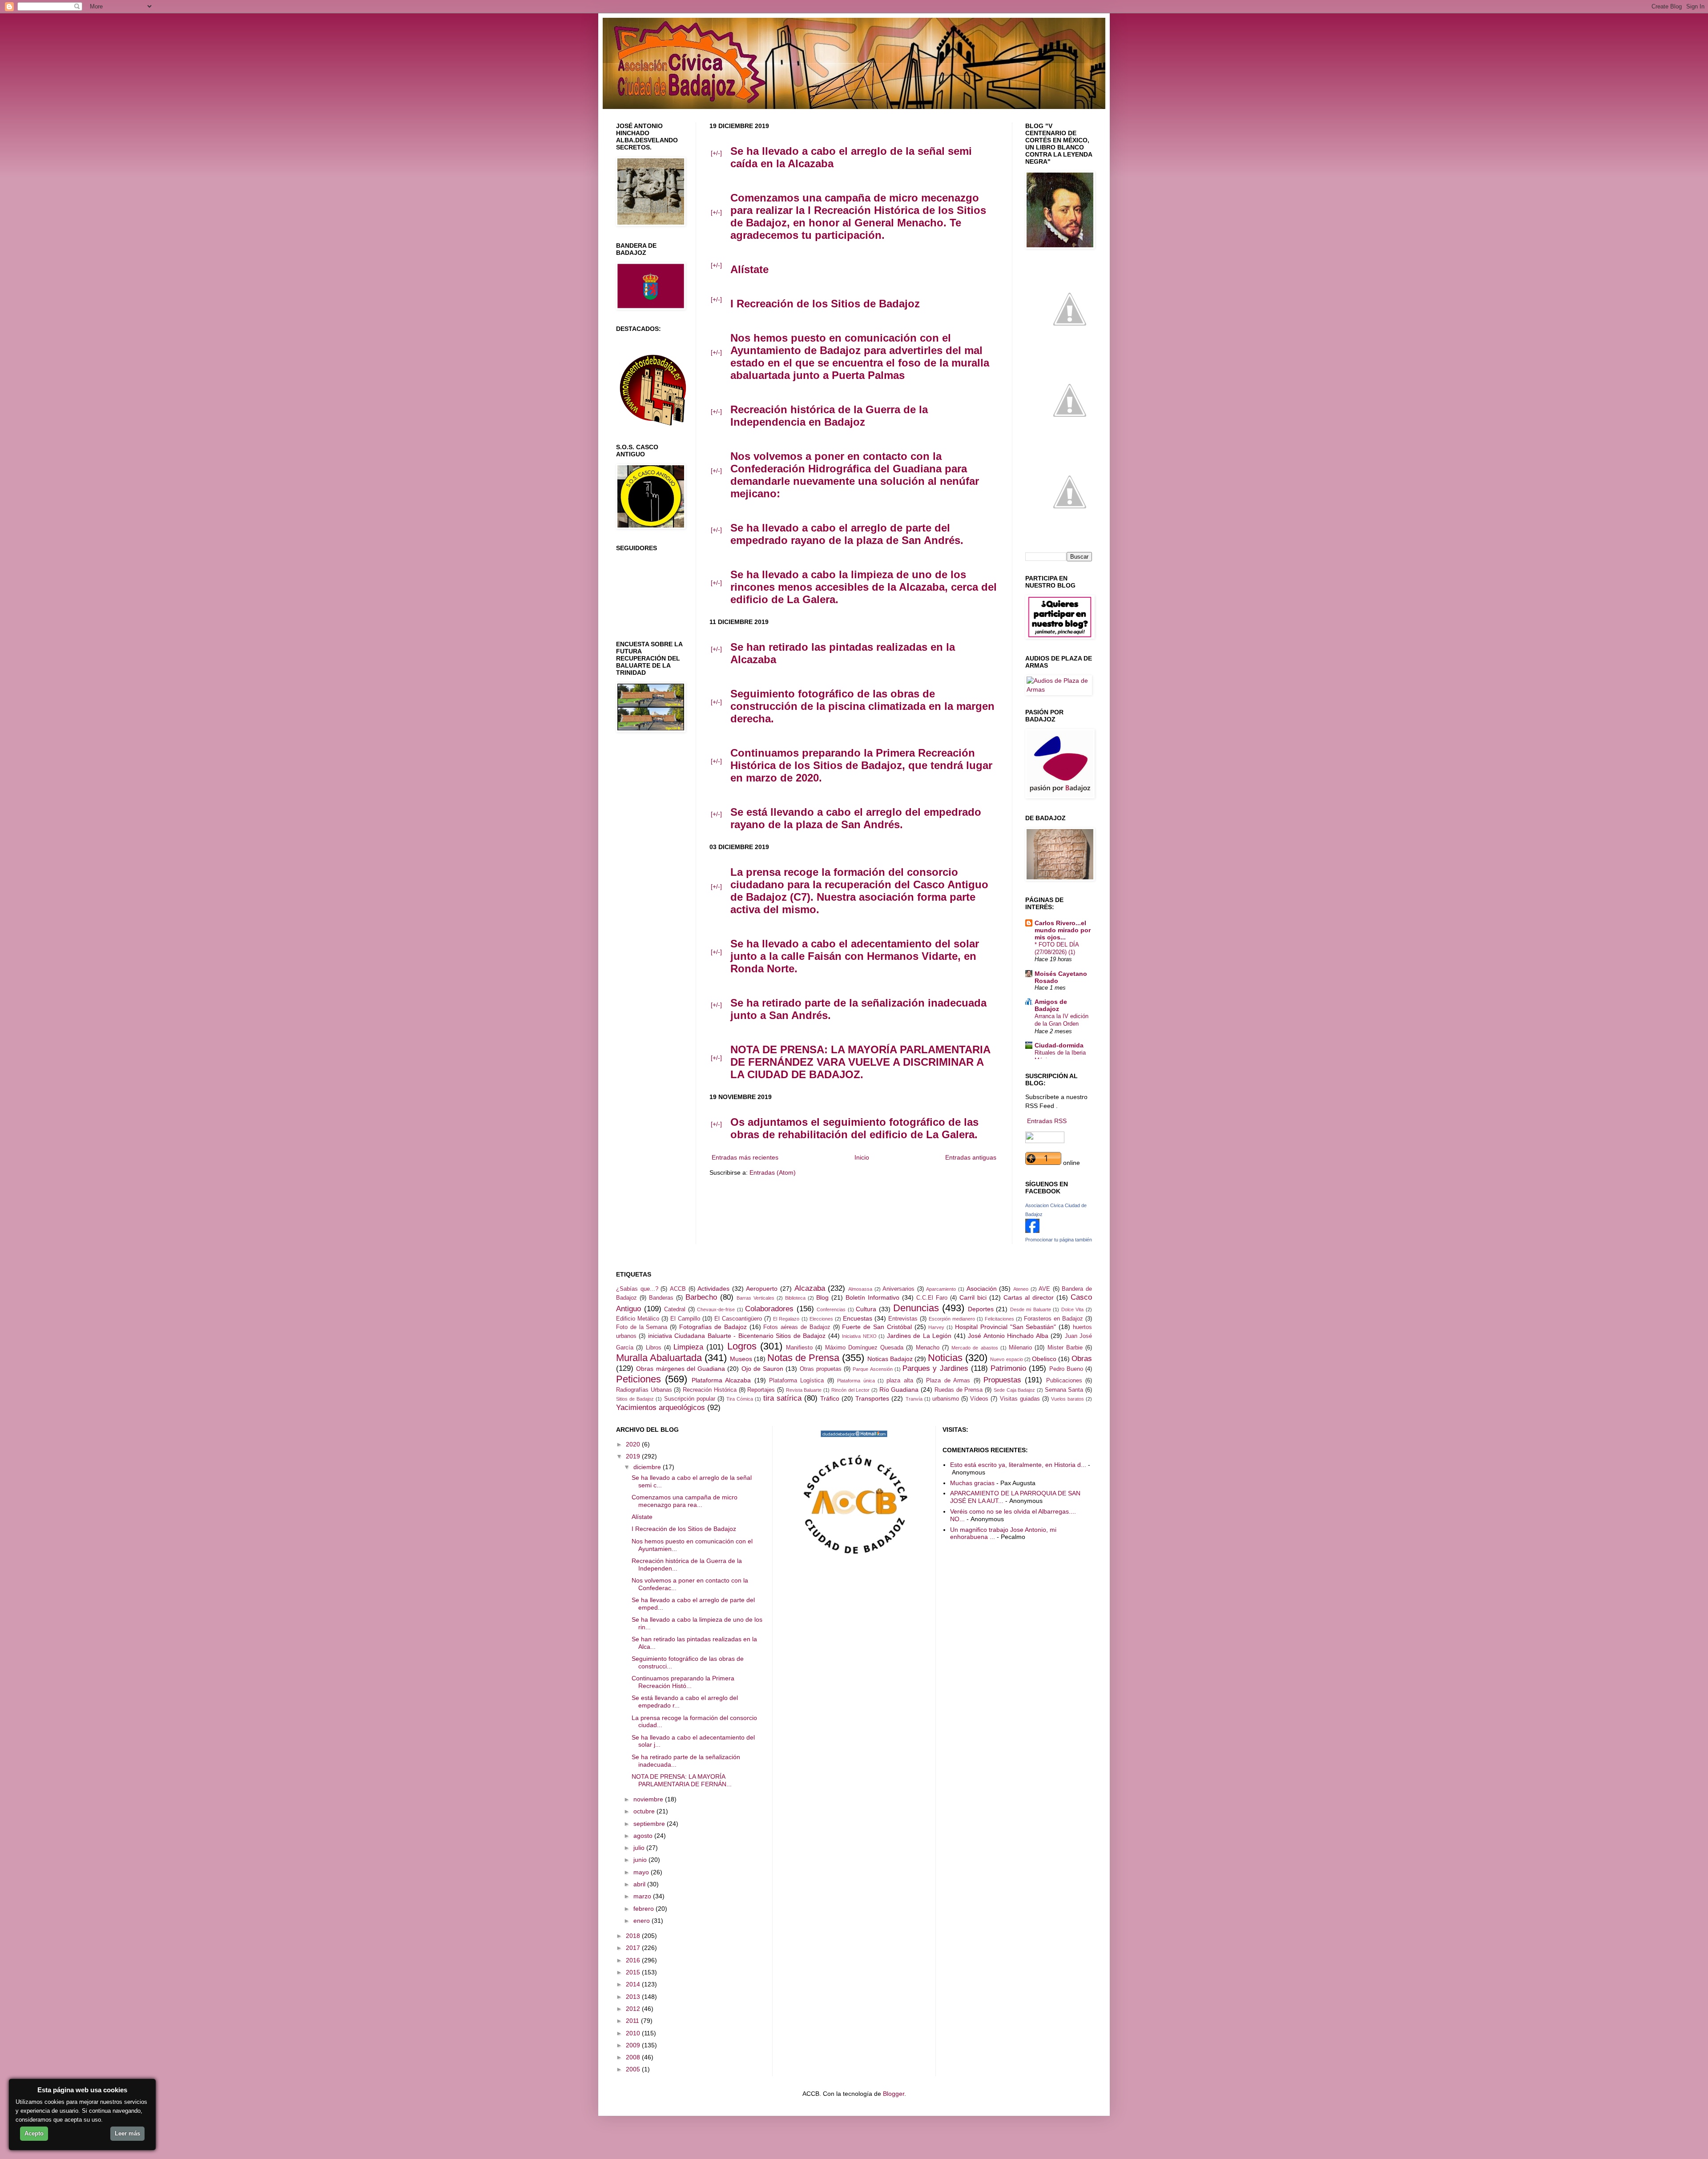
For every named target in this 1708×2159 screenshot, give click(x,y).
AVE (1044, 1289)
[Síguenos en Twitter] (1070, 351)
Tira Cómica (740, 1399)
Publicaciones (1064, 1381)
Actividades (713, 1289)
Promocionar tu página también (1059, 1240)
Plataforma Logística (796, 1381)
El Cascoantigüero (738, 1319)
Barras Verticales (755, 1298)
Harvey (936, 1327)
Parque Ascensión (872, 1369)
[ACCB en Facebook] (1070, 443)
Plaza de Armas (948, 1381)
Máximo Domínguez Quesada (864, 1348)
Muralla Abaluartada (659, 1358)
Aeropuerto (762, 1289)
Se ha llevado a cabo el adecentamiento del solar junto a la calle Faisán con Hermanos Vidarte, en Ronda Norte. (855, 956)
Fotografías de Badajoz (713, 1327)
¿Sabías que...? (637, 1289)
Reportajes (761, 1390)
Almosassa (860, 1289)
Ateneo (1021, 1289)
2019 (634, 1456)
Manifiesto (799, 1348)
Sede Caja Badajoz (1014, 1390)
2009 (634, 2045)
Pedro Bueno (1066, 1369)
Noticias (945, 1358)
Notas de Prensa (803, 1358)
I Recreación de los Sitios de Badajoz (825, 304)
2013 (634, 1997)
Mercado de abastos (975, 1348)
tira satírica (782, 1398)
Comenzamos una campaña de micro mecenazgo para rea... (685, 1501)
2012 (634, 2009)
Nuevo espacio (1006, 1359)
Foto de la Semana (642, 1327)
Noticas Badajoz (890, 1359)
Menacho (928, 1348)
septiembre (650, 1824)
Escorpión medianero (952, 1319)
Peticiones (638, 1379)
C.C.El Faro (932, 1298)
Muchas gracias (972, 1483)
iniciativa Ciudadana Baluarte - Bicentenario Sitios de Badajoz (737, 1336)
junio (641, 1860)
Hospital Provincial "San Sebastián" (1005, 1327)
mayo (642, 1872)
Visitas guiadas (1020, 1399)
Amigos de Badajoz (1051, 1005)
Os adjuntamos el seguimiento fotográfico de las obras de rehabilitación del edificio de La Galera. (854, 1128)
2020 (634, 1444)
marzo (643, 1896)
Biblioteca (795, 1298)
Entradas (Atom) (773, 1172)
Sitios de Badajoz (635, 1399)
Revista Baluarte (804, 1390)
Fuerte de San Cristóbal (877, 1327)
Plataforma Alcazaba (721, 1380)
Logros (742, 1346)
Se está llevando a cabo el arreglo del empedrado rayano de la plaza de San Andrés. (856, 818)
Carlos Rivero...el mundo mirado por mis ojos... (1063, 930)
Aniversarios (898, 1289)
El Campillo (685, 1319)
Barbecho (701, 1297)
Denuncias (916, 1308)
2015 (634, 1972)
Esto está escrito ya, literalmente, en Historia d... (1018, 1465)
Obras (1082, 1359)
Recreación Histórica (710, 1390)
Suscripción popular (690, 1399)
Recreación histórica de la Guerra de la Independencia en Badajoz (829, 416)
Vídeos (979, 1399)
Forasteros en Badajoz (1053, 1319)
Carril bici (973, 1297)
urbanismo (946, 1399)
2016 (634, 1960)
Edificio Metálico (638, 1319)
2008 (634, 2057)
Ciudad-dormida (1059, 1045)
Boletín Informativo (872, 1297)
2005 (634, 2069)
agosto (644, 1836)
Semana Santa (1064, 1390)
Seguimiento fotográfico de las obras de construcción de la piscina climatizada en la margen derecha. (862, 706)
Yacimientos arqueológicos (661, 1408)
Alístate (749, 269)
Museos (741, 1359)
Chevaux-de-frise (716, 1309)
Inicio (862, 1157)
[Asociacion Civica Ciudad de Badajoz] (1032, 1231)
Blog (822, 1297)
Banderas (661, 1298)
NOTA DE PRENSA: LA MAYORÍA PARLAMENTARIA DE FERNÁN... (682, 1780)
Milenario (1020, 1348)
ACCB (678, 1289)
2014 (634, 1984)
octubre (645, 1811)
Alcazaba (810, 1288)
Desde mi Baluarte (1031, 1309)
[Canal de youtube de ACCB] (1070, 534)
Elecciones (821, 1319)
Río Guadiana (899, 1390)
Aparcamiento (941, 1289)
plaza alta (900, 1381)
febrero (645, 1909)
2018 (634, 1936)
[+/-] (716, 153)
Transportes (872, 1398)
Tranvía (914, 1399)
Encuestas (858, 1318)
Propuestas (1002, 1380)
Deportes (981, 1309)
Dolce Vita (1073, 1309)
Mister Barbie (1065, 1348)
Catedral (675, 1309)
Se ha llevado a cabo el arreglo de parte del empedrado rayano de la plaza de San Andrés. (847, 534)
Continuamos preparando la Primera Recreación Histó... (683, 1682)
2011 (633, 2021)
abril (640, 1884)
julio (640, 1848)
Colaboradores (769, 1309)
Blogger (894, 2094)
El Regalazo (786, 1319)
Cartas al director (1029, 1297)
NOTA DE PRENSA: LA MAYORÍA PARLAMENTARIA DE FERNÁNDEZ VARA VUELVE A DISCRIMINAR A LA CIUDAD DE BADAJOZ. (860, 1062)
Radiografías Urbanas (644, 1390)
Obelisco (1044, 1359)
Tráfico (830, 1398)
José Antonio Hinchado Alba (1008, 1336)
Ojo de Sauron (763, 1369)
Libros (654, 1348)
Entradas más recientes (745, 1157)
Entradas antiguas (971, 1157)
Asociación (982, 1289)
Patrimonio (1008, 1368)
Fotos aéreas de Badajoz (797, 1327)
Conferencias (831, 1309)
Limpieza (688, 1347)
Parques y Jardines (935, 1368)
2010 (634, 2033)
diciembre (648, 1467)
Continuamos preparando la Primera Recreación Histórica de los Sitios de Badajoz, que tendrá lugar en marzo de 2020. (861, 765)
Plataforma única (856, 1381)
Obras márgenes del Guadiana (681, 1369)
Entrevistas (903, 1319)
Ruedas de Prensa (959, 1390)
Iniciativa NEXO (859, 1336)
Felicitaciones (999, 1319)
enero (643, 1921)
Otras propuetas (821, 1369)
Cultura (866, 1309)
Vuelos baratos (1067, 1399)
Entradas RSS (1047, 1121)
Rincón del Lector (850, 1390)
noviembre (649, 1799)
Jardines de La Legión (919, 1336)
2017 (634, 1948)
